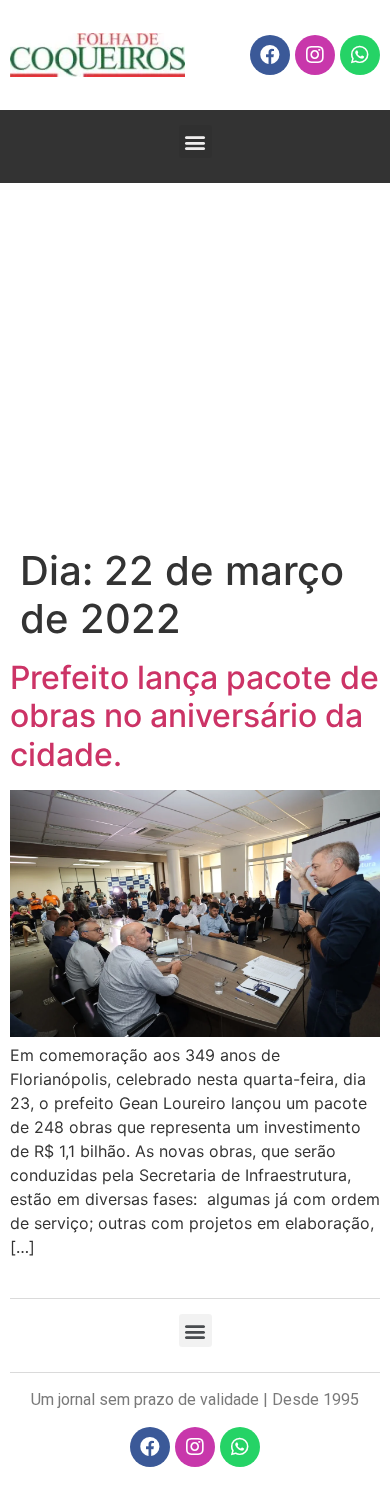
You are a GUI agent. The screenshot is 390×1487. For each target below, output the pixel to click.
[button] (195, 141)
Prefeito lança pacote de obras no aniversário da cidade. (194, 716)
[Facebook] (270, 55)
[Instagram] (315, 55)
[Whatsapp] (360, 55)
